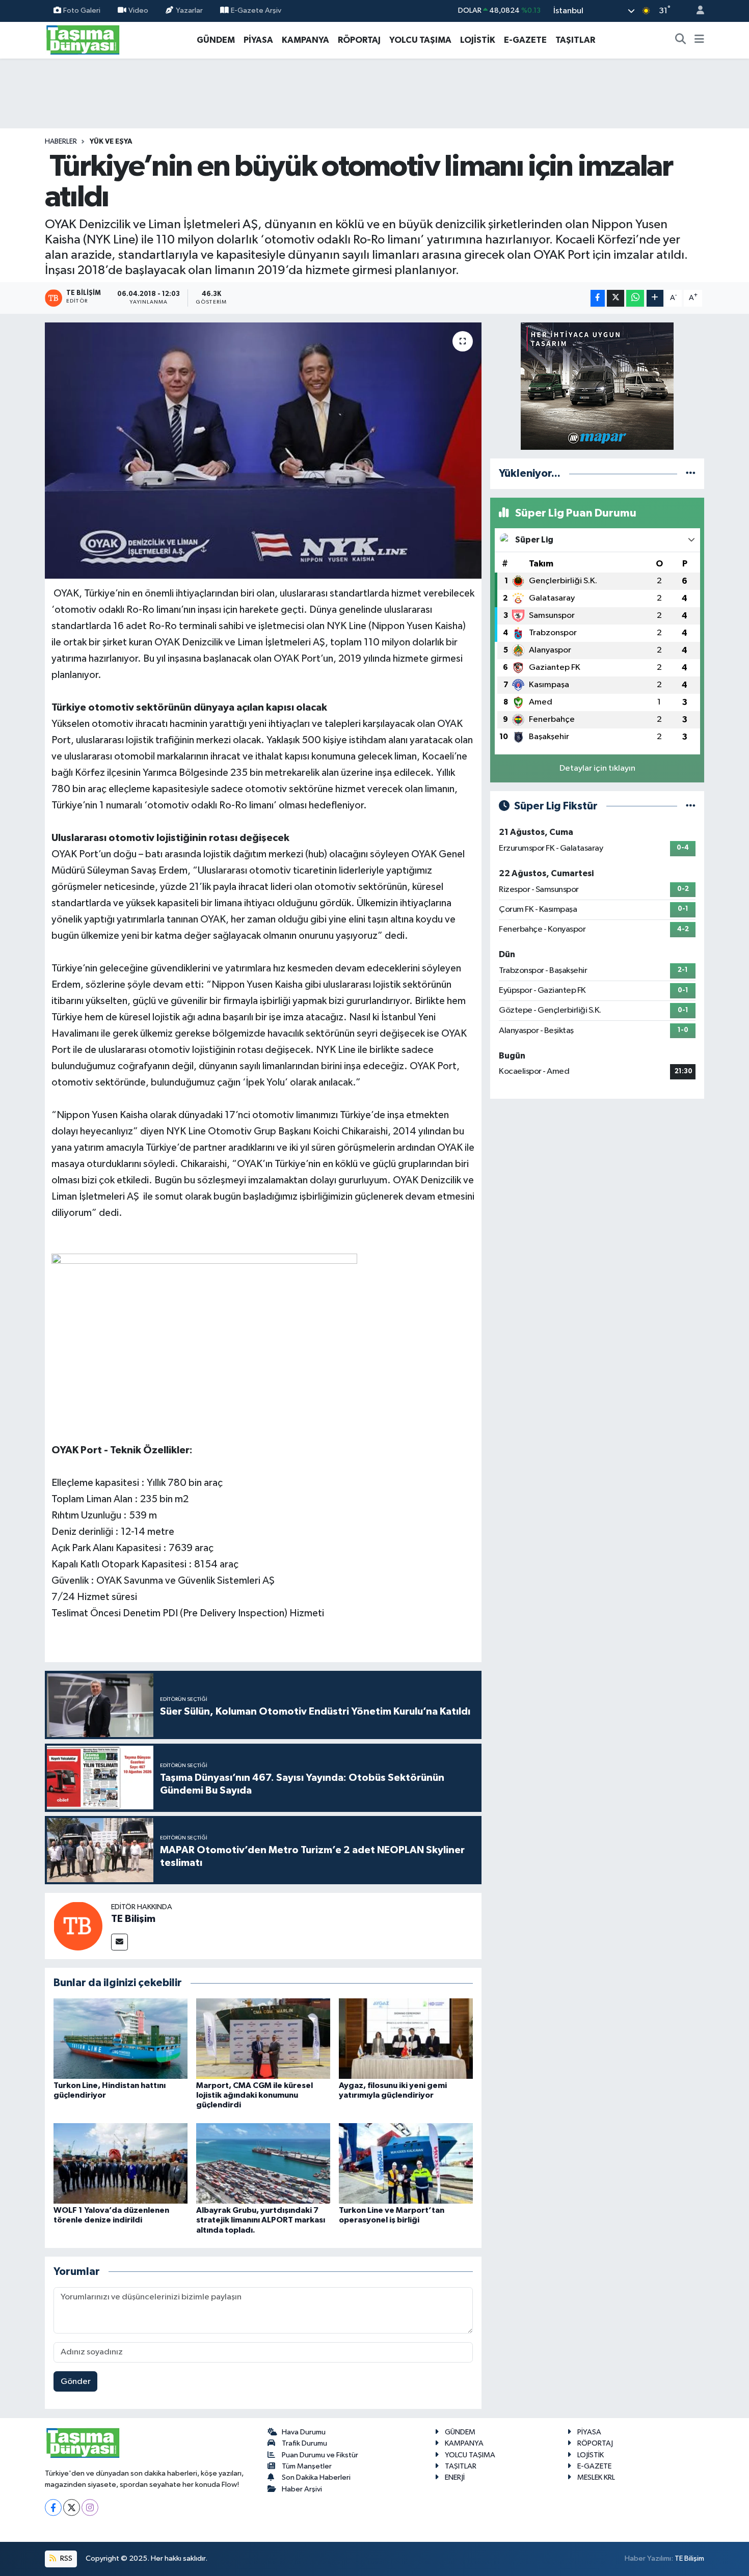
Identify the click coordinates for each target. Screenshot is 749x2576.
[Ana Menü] (699, 40)
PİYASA (258, 40)
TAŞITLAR (575, 40)
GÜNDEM (216, 40)
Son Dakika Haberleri (316, 2477)
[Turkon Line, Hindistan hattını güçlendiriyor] (121, 2038)
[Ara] (681, 40)
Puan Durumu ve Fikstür (320, 2455)
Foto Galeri (82, 10)
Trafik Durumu (304, 2443)
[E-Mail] (119, 1942)
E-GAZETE (525, 40)
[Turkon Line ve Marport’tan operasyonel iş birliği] (406, 2163)
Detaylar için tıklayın (597, 768)
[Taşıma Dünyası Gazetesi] (83, 39)
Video (138, 10)
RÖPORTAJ (359, 40)
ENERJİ (455, 2477)
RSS (65, 2558)
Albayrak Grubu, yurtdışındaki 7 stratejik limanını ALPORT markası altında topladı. (261, 2220)
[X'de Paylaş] (616, 298)
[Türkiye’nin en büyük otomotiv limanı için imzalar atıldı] (263, 450)
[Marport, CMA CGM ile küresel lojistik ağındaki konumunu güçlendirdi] (263, 2038)
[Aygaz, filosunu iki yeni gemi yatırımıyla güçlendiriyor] (406, 2038)
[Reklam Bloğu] (597, 386)
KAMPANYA (305, 40)
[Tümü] (691, 473)
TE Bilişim (133, 1919)
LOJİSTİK (478, 40)
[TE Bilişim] (78, 1926)
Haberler (61, 142)
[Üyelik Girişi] (696, 11)
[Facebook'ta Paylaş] (598, 298)
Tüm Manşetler (307, 2466)
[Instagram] (90, 2507)
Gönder (76, 2382)
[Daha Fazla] (655, 298)
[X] (72, 2507)
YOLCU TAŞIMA (420, 40)
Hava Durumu (304, 2432)
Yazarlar (189, 10)
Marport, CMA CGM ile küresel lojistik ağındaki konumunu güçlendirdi (255, 2095)
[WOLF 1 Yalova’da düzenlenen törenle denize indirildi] (121, 2163)
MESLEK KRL (596, 2477)
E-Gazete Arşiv (256, 10)
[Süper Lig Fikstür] (691, 806)
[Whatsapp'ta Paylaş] (635, 298)
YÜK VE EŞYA (111, 142)
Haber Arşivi (302, 2489)
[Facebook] (53, 2507)
